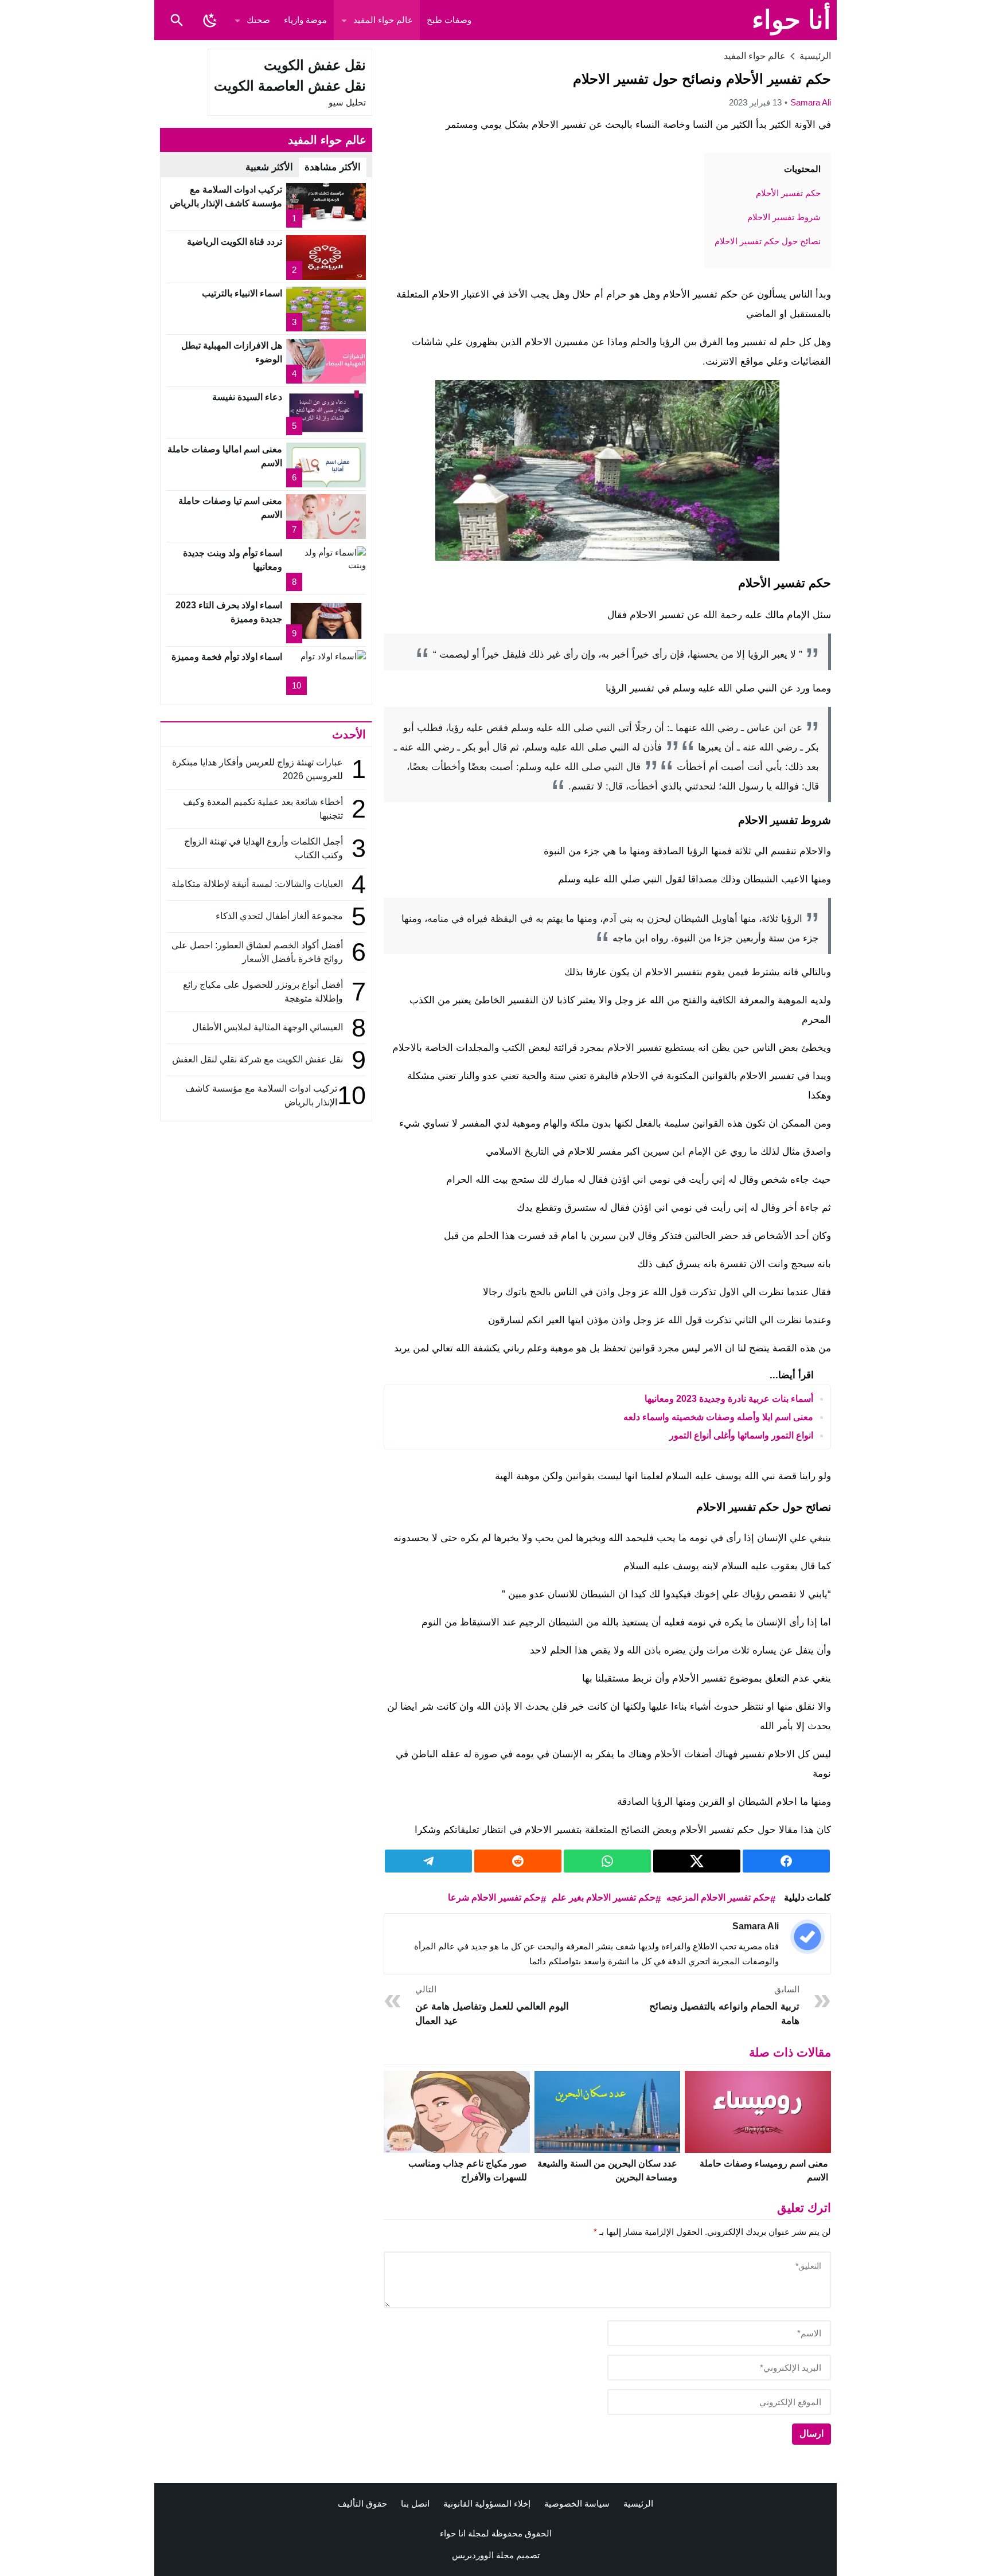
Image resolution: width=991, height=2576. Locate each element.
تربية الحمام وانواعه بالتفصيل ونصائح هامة (724, 2005)
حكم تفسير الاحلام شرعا (494, 1897)
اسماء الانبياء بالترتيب (242, 293)
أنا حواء (791, 20)
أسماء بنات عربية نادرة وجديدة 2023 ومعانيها (729, 1399)
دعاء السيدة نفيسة (247, 397)
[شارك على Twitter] (697, 1861)
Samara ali (811, 102)
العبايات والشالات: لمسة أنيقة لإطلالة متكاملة (257, 884)
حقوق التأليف (362, 2503)
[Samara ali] (807, 1937)
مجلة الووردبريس (483, 2555)
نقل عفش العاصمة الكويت (290, 86)
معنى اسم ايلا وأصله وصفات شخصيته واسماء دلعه (718, 1417)
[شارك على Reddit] (518, 1861)
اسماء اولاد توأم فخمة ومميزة (227, 657)
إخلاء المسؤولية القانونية (487, 2503)
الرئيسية (638, 2503)
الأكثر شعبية (269, 167)
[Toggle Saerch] (177, 20)
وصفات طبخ (449, 20)
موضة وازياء (305, 20)
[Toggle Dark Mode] (210, 20)
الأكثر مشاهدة (333, 167)
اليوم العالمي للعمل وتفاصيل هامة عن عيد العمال (492, 2005)
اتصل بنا (415, 2503)
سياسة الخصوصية (577, 2503)
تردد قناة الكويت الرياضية (235, 242)
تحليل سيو (347, 102)
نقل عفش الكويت (315, 65)
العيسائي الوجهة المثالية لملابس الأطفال (266, 1027)
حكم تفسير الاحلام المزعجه (718, 1897)
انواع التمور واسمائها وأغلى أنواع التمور (741, 1435)
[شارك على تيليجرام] (428, 1861)
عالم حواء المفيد (383, 20)
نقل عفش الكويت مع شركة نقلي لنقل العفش (257, 1059)
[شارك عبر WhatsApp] (607, 1861)
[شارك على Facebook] (786, 1861)
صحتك (258, 20)
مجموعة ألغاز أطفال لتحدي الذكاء (279, 916)
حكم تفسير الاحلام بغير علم (604, 1897)
